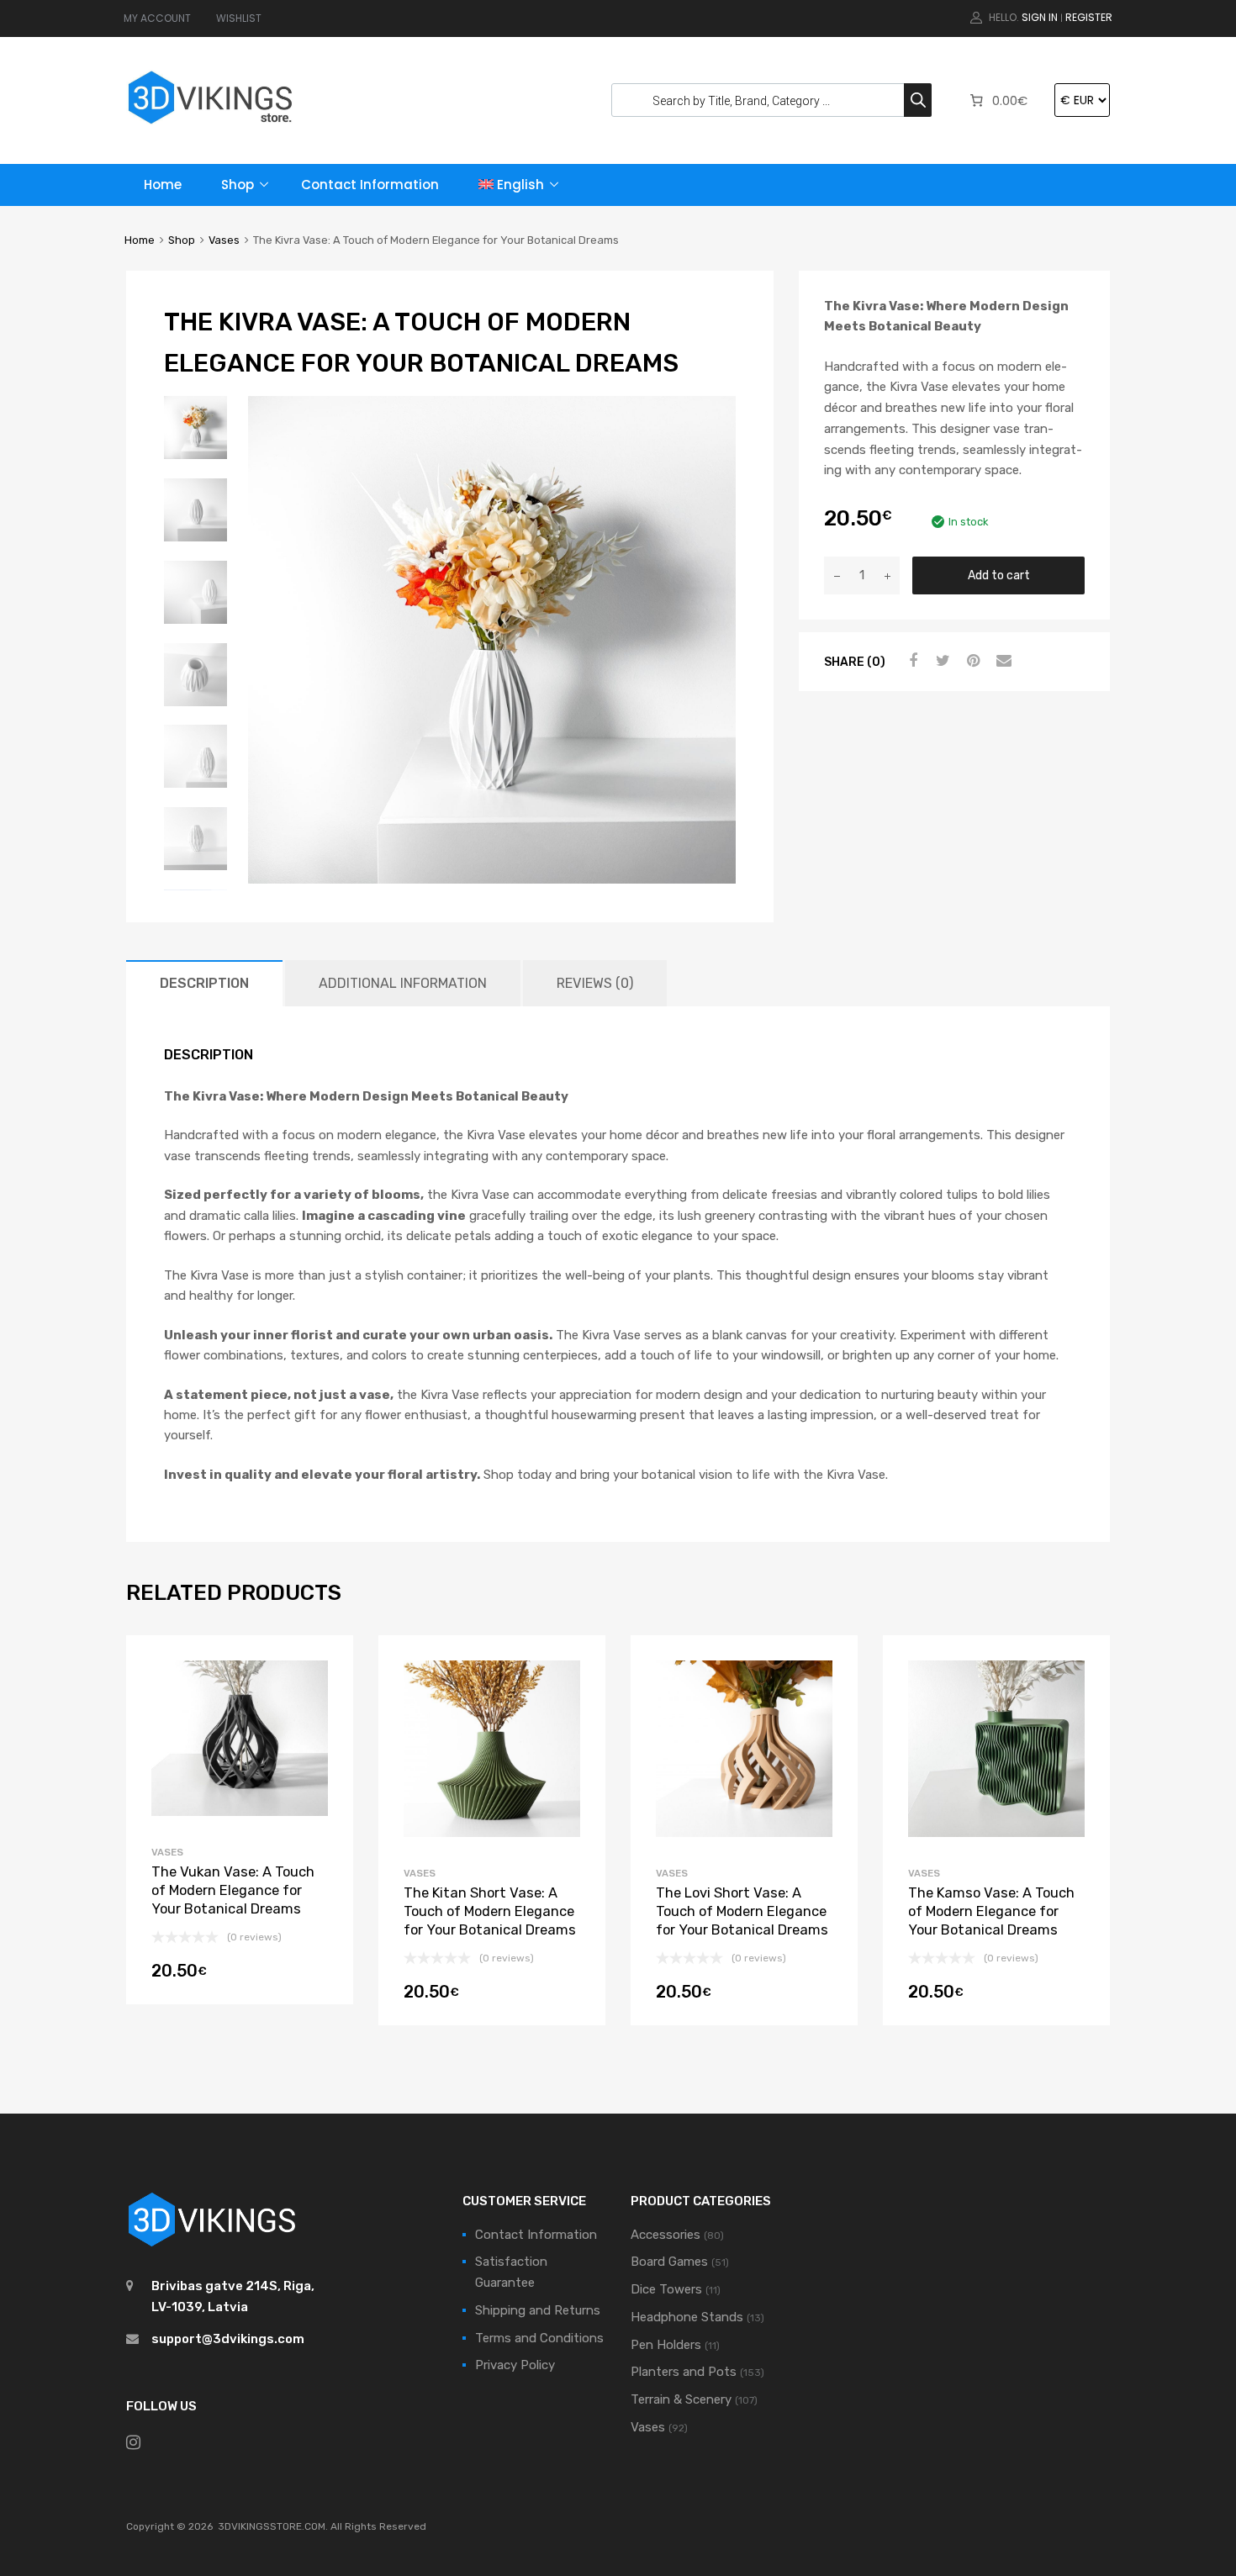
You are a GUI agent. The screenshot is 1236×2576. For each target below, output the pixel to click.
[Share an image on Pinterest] (971, 661)
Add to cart (999, 575)
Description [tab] (204, 983)
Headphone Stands (687, 2317)
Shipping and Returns (538, 2310)
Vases (224, 240)
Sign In (1040, 17)
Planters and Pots (684, 2372)
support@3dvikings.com (228, 2339)
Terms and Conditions (539, 2338)
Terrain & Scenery (681, 2399)
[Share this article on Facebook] (911, 661)
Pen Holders (666, 2345)
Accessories (666, 2235)
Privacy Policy (515, 2365)
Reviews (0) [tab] (595, 983)
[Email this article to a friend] (1001, 661)
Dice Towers (666, 2289)
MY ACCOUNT (157, 18)
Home (163, 185)
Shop (238, 185)
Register (1089, 17)
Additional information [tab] (403, 983)
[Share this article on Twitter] (941, 661)
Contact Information (370, 185)
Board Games (669, 2262)
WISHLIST (239, 18)
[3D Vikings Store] (210, 126)
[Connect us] (133, 2442)
